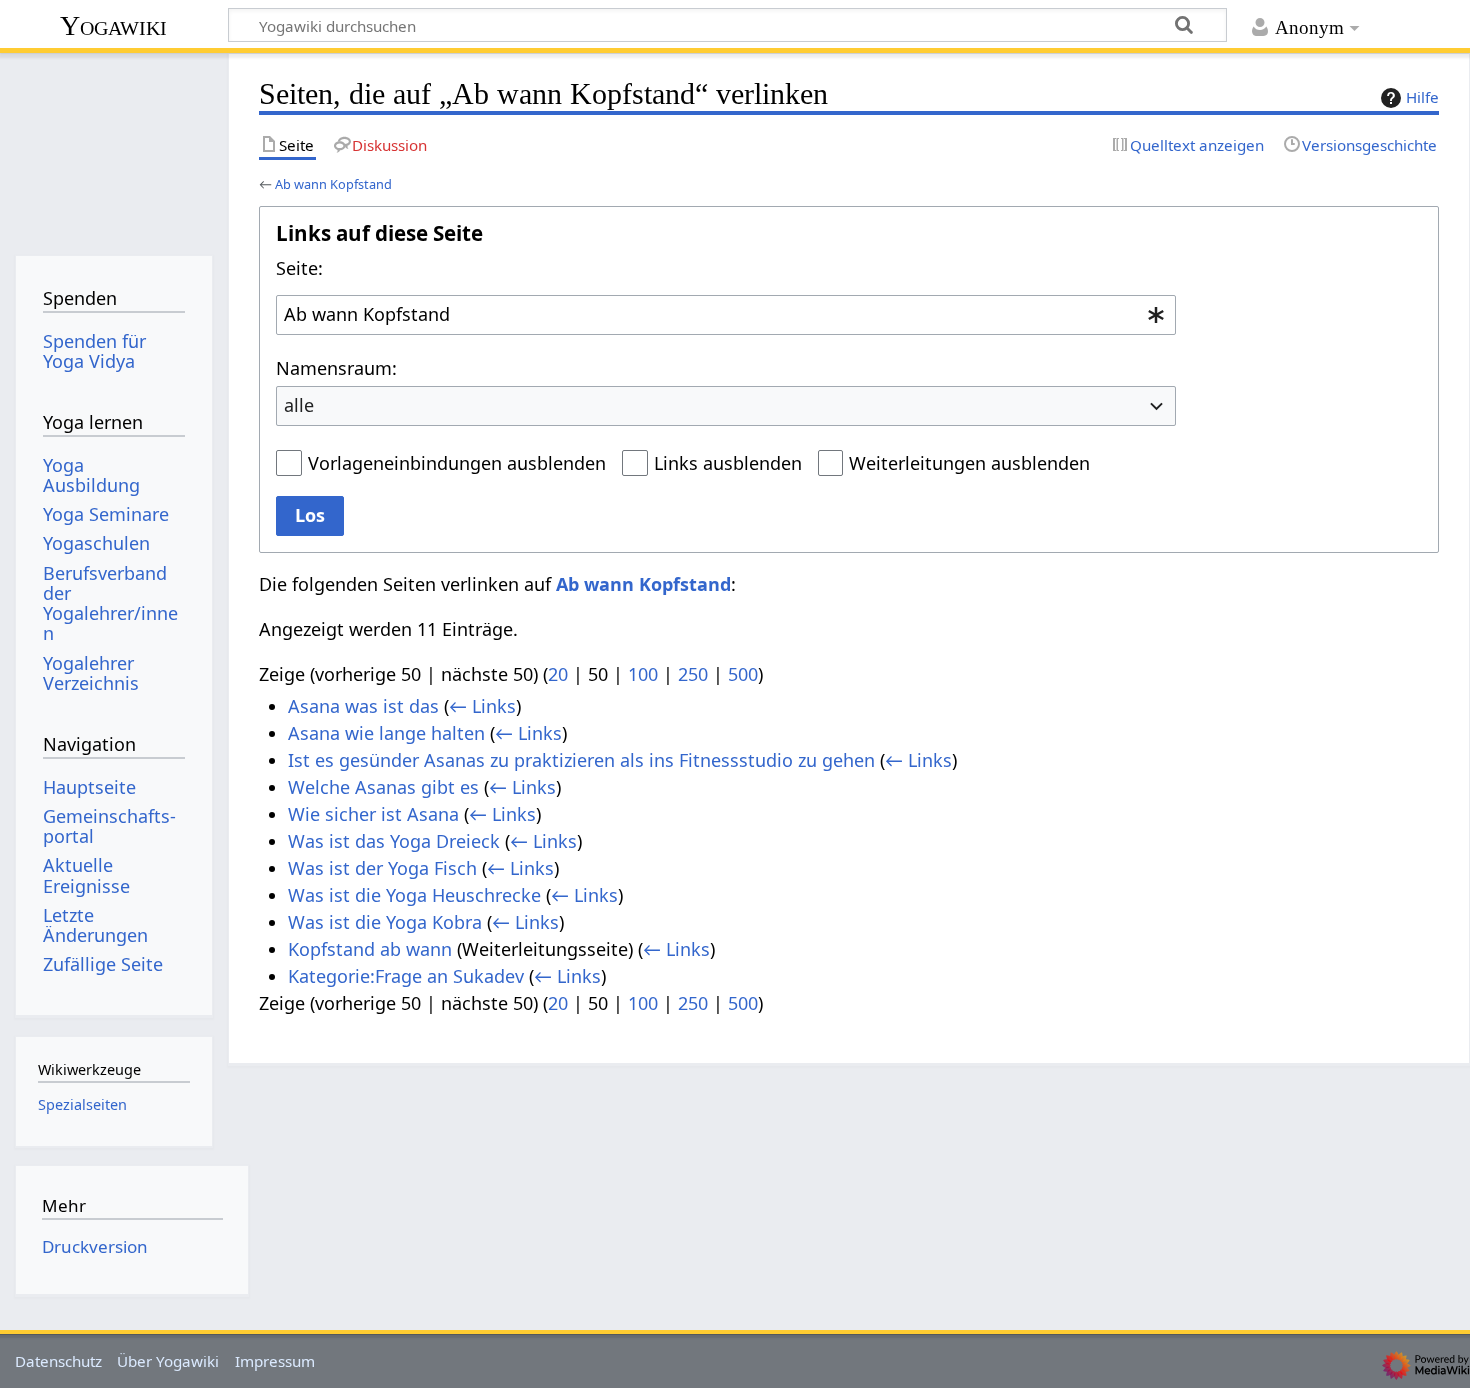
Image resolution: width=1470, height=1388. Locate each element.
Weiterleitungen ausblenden (969, 463)
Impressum (275, 1361)
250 (693, 674)
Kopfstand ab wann (370, 949)
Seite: (299, 268)
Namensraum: (336, 368)
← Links (482, 706)
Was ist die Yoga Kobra (385, 922)
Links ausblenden (728, 463)
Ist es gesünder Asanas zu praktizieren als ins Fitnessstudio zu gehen (581, 760)
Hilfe (1422, 97)
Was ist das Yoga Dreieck (394, 841)
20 (558, 674)
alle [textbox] (299, 405)
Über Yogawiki (168, 1361)
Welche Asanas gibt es (383, 787)
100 (643, 674)
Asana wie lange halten (386, 733)
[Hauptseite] (113, 147)
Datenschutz (58, 1361)
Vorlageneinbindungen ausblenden (457, 463)
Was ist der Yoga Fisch (382, 868)
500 (743, 674)
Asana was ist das (363, 706)
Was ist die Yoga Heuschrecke (414, 895)
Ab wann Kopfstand (333, 184)
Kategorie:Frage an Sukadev (406, 976)
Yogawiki (113, 25)
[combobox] (726, 315)
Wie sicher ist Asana (373, 814)
